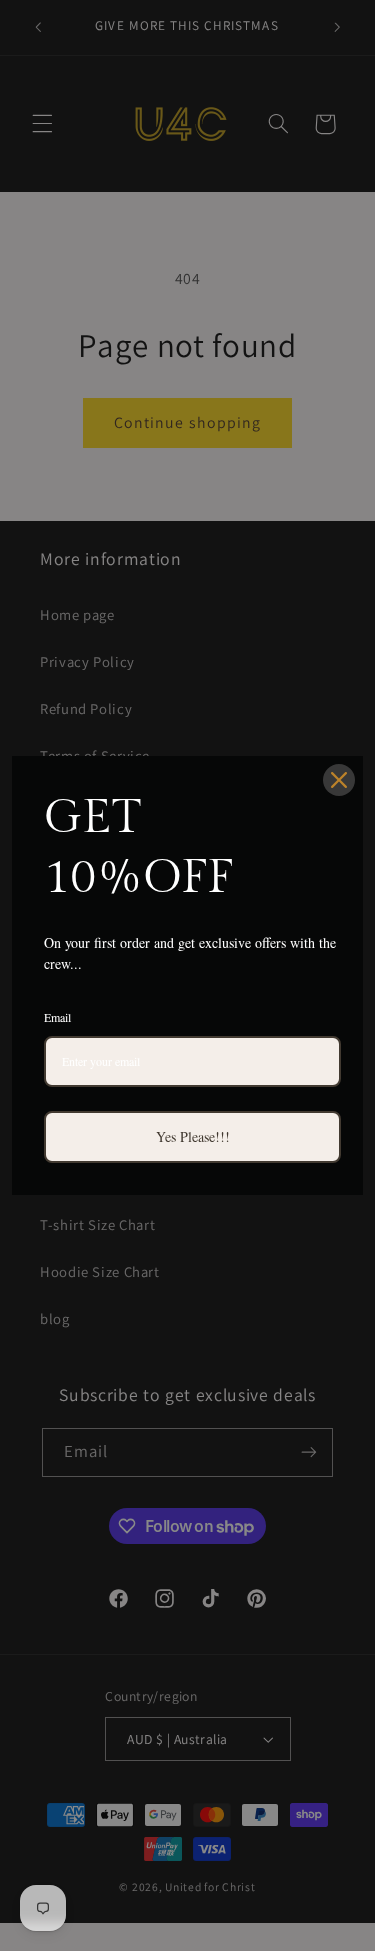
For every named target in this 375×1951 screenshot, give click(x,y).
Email (57, 1017)
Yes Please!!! (193, 1136)
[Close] (339, 780)
